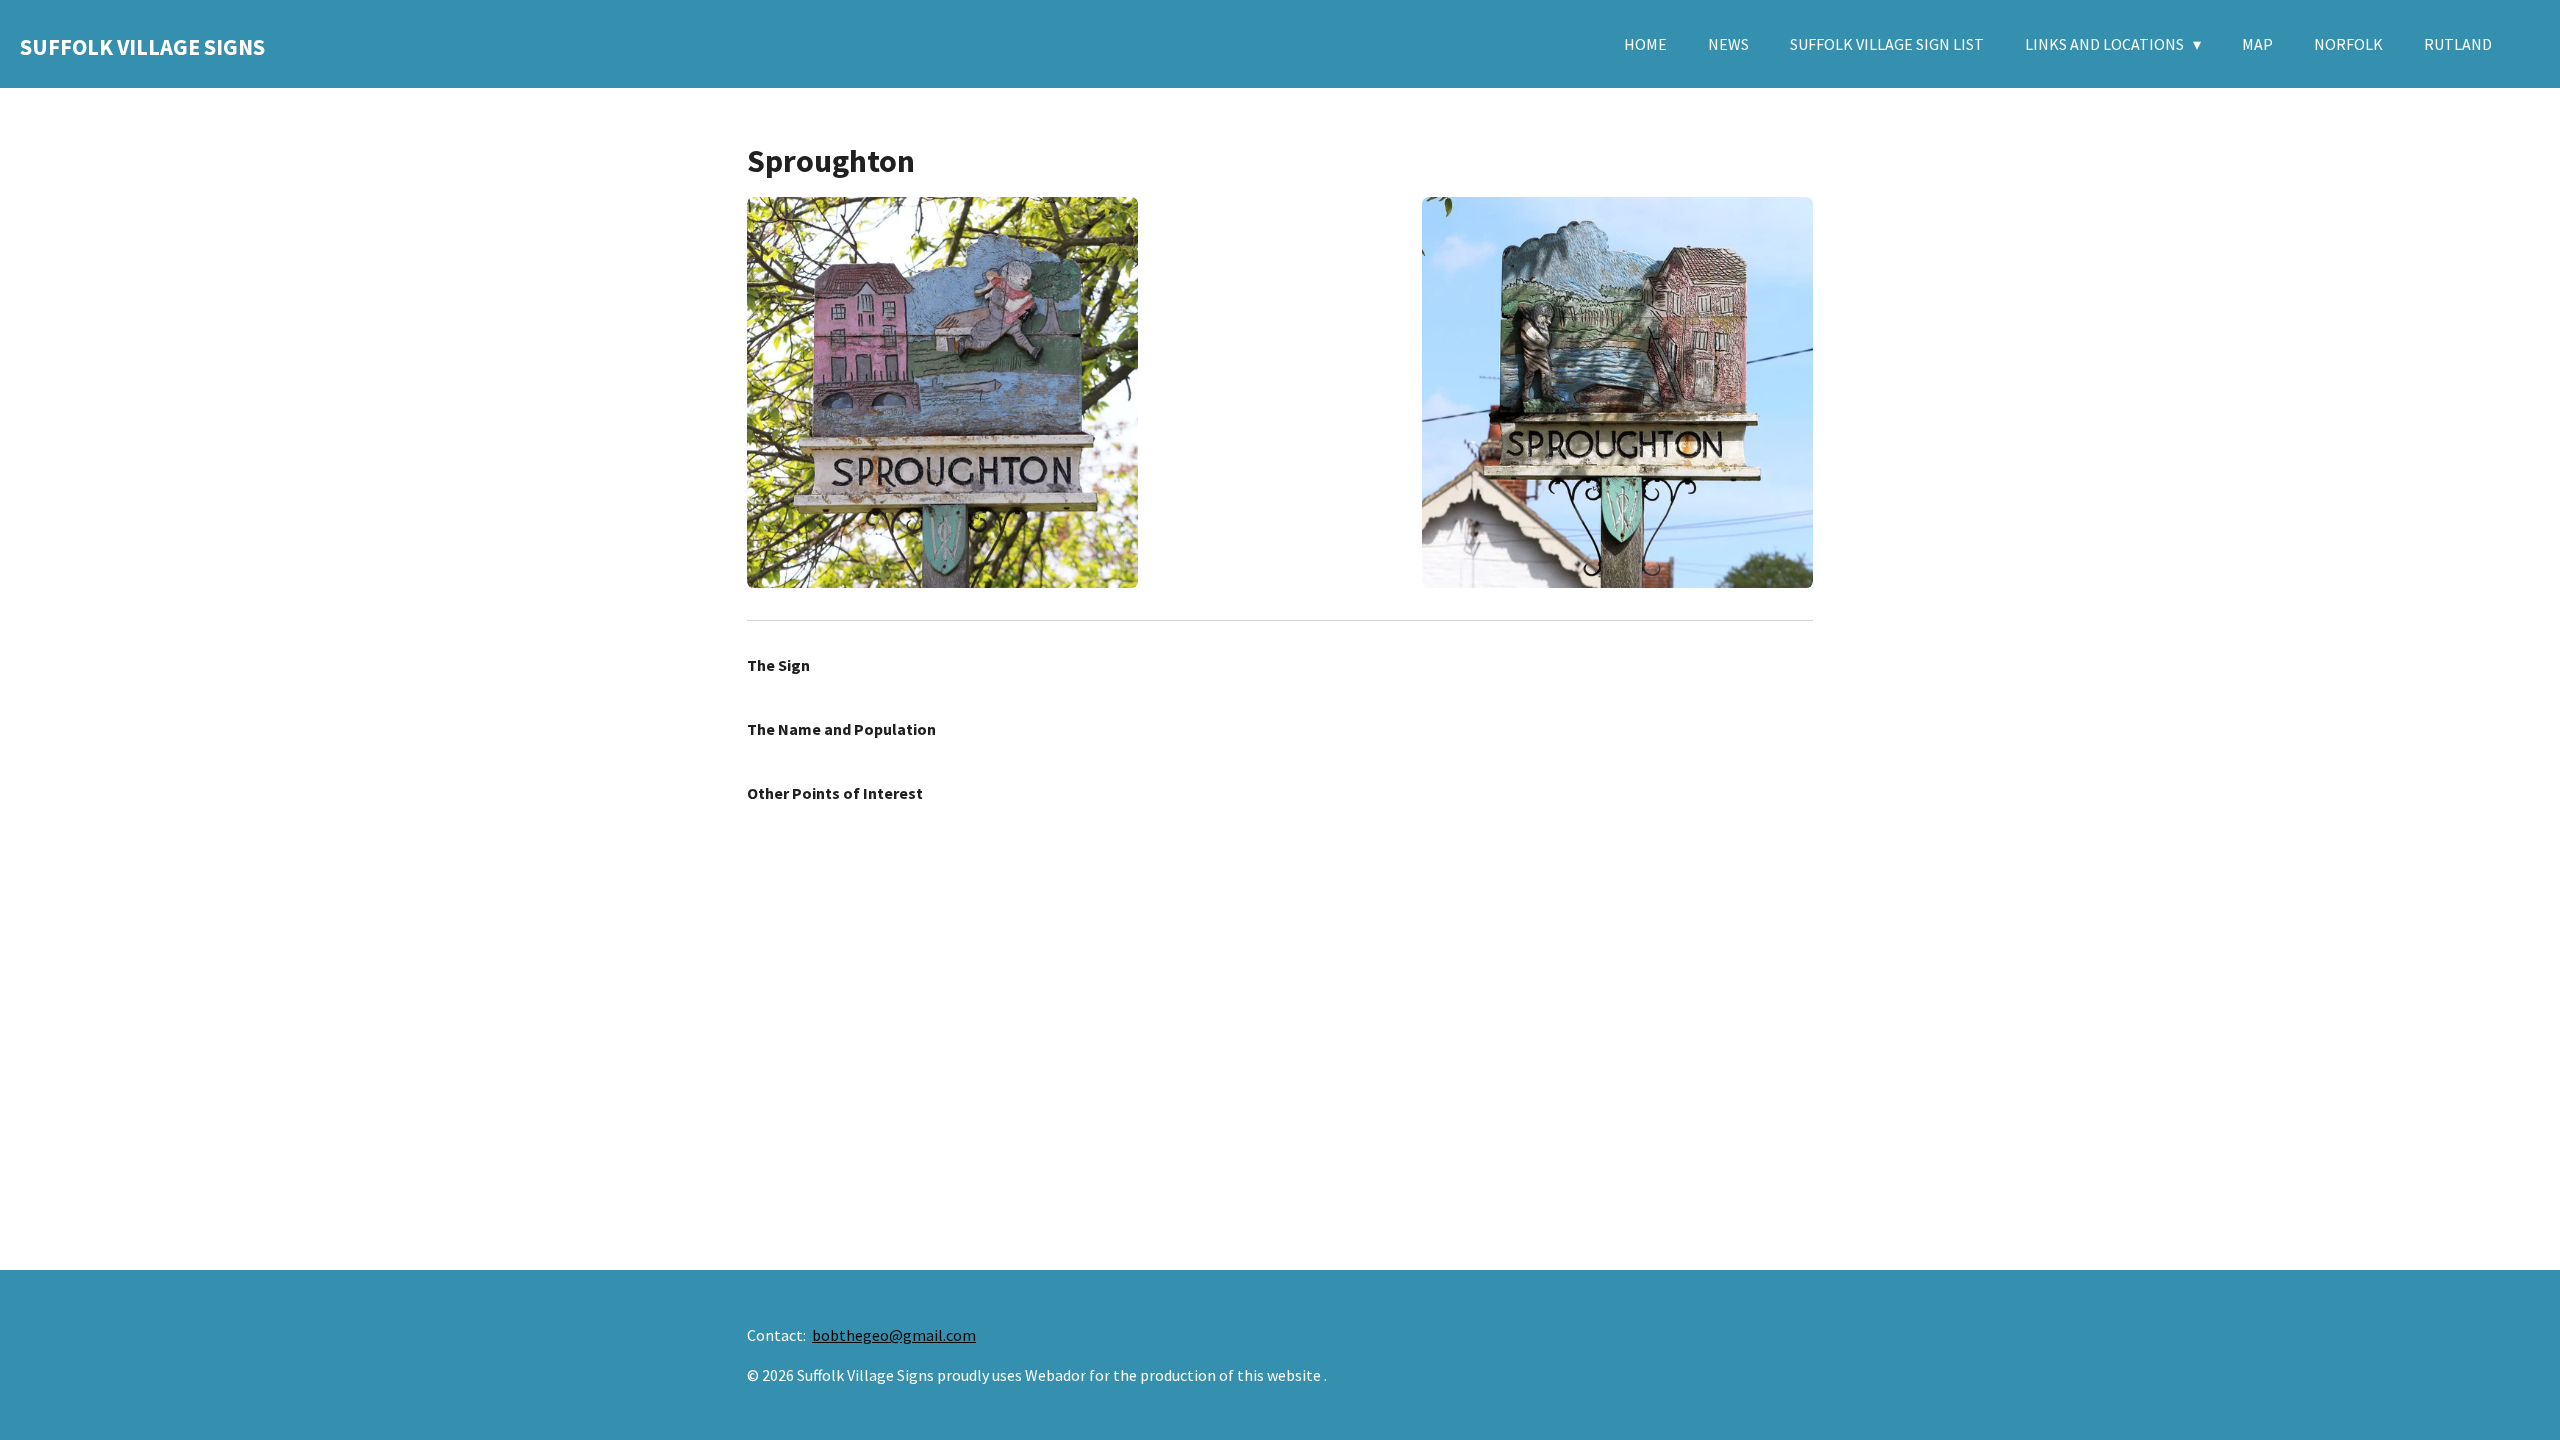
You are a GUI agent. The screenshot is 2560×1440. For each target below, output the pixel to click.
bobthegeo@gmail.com (894, 1335)
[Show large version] (942, 392)
